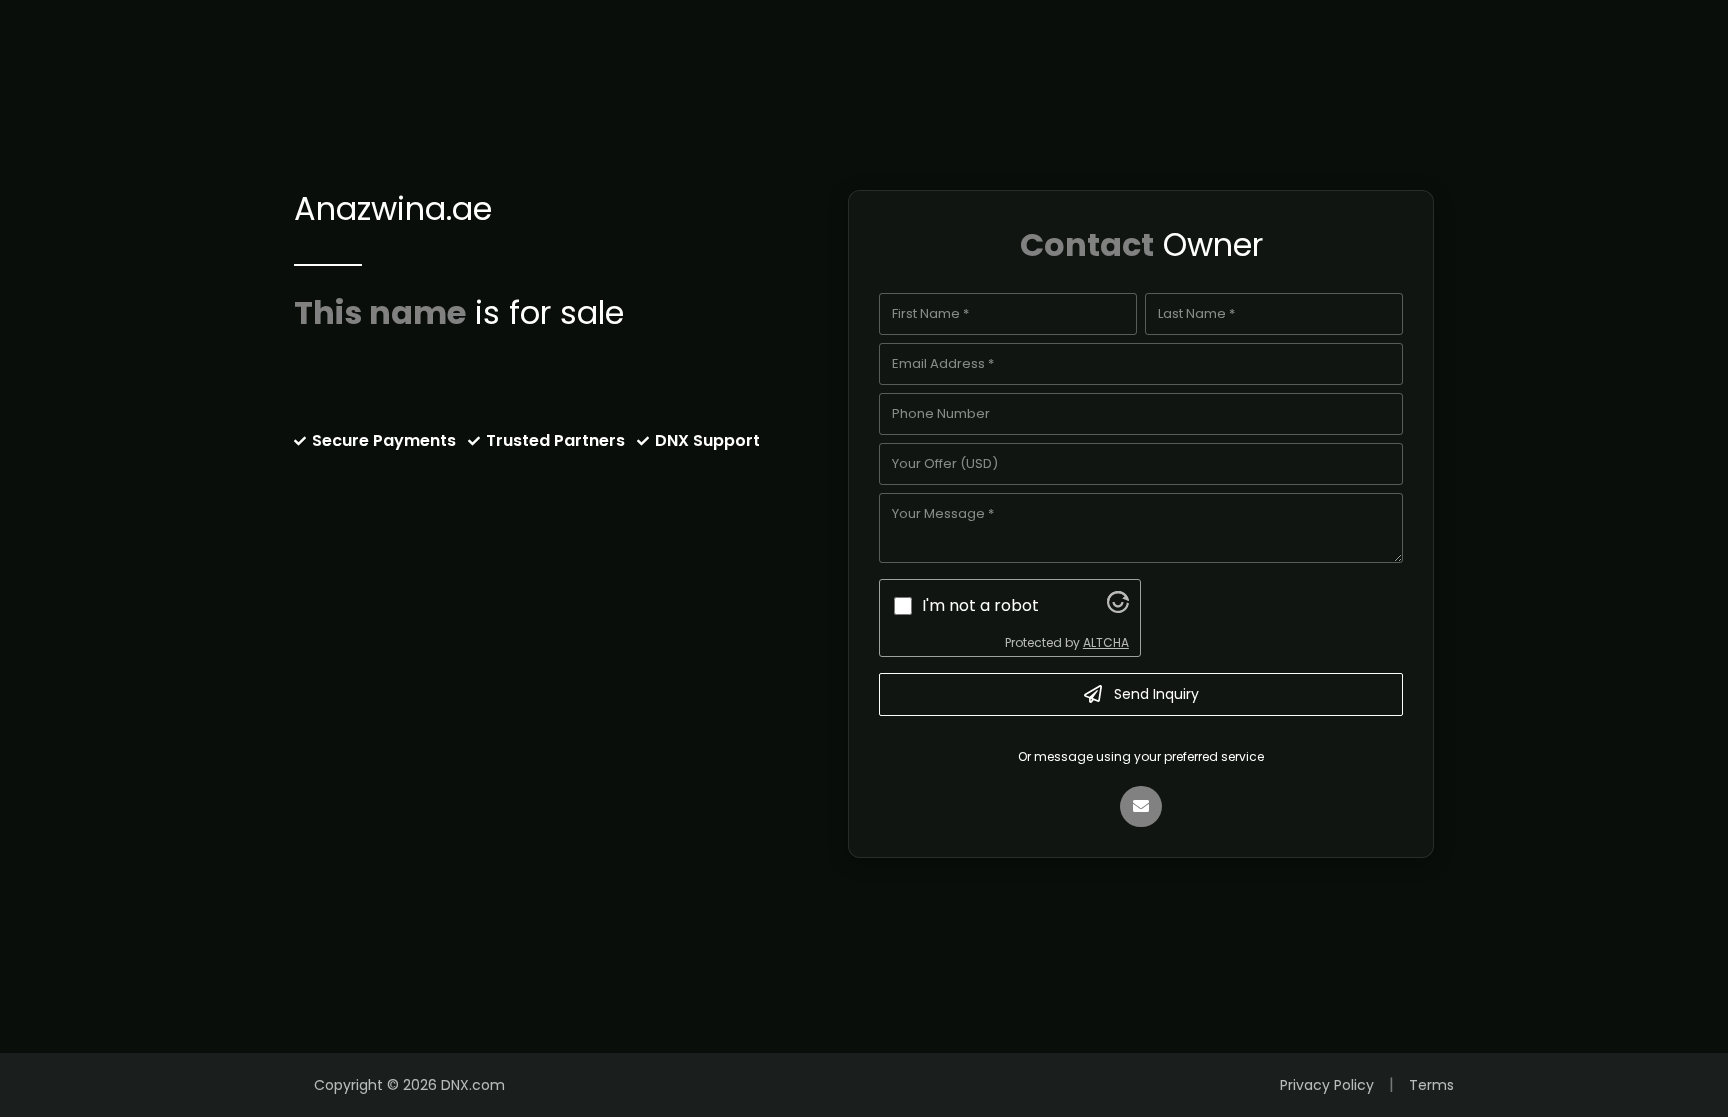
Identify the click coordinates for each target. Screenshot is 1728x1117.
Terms (1431, 1085)
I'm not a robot (980, 605)
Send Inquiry (1156, 694)
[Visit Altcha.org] (1118, 607)
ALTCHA (1106, 642)
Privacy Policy (1327, 1085)
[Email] (1141, 807)
